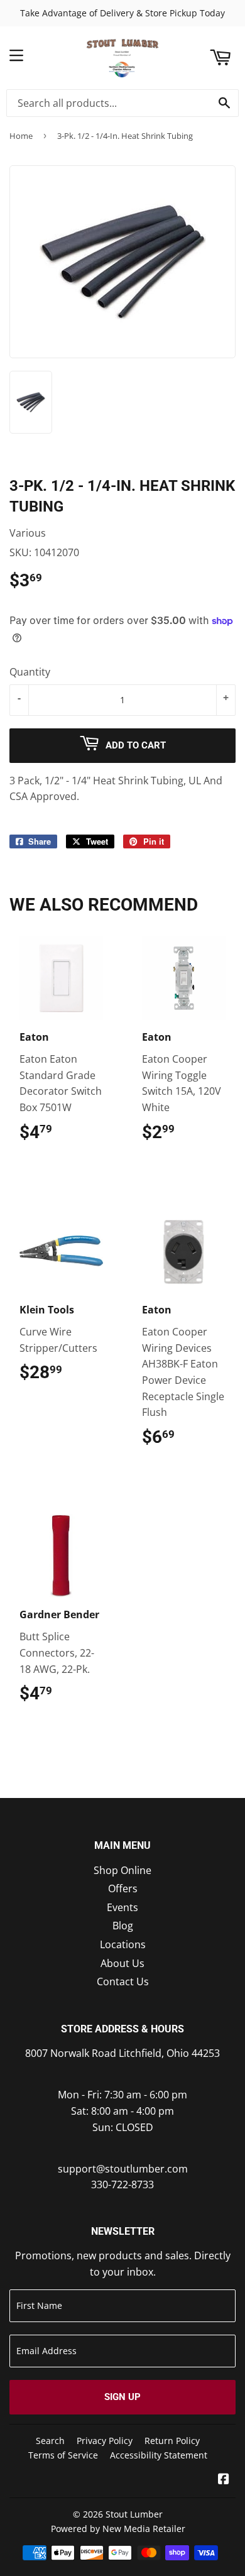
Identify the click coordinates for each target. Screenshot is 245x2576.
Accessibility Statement (159, 2455)
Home (21, 136)
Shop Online (122, 1870)
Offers (123, 1888)
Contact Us (123, 1981)
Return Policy (172, 2441)
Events (122, 1907)
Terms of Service (63, 2455)
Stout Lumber (134, 2514)
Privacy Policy (105, 2441)
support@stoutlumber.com (123, 2169)
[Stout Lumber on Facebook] (224, 2480)
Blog (123, 1926)
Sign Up (122, 2397)
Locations (123, 1944)
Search (50, 2441)
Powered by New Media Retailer (118, 2529)
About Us (122, 1963)
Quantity (30, 672)
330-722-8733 (122, 2184)
